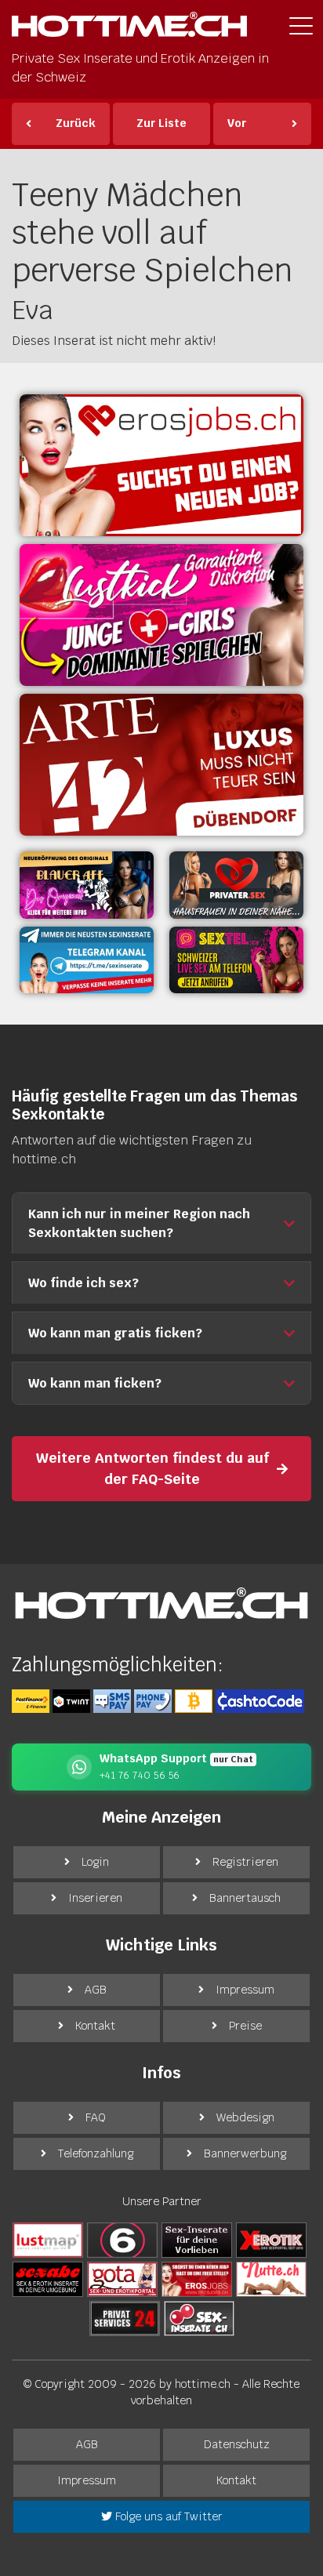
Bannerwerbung (245, 2153)
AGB (96, 1990)
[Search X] (197, 2239)
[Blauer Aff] (87, 885)
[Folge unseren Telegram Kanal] (87, 960)
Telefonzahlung (96, 2153)
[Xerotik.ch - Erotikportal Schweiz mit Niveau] (271, 2239)
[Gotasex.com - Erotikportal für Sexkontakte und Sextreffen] (122, 2278)
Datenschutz (237, 2444)
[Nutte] (271, 2278)
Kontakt (95, 2026)
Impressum (245, 1990)
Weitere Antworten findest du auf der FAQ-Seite (152, 1468)
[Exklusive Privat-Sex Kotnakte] (236, 885)
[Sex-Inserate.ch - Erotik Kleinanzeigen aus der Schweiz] (199, 2317)
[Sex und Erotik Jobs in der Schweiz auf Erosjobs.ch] (197, 2278)
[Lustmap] (48, 2239)
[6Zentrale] (122, 2239)
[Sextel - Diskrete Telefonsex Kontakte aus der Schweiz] (236, 960)
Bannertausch (245, 1898)
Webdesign (245, 2117)
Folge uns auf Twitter (167, 2516)
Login (95, 1862)
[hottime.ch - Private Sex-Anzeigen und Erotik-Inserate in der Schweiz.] (129, 29)
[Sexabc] (48, 2278)
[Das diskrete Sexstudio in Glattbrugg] (161, 615)
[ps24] (125, 2317)
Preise (245, 2026)
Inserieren (95, 1898)
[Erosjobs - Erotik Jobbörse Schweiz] (161, 465)
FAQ (96, 2117)
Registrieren (245, 1862)
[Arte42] (161, 765)
